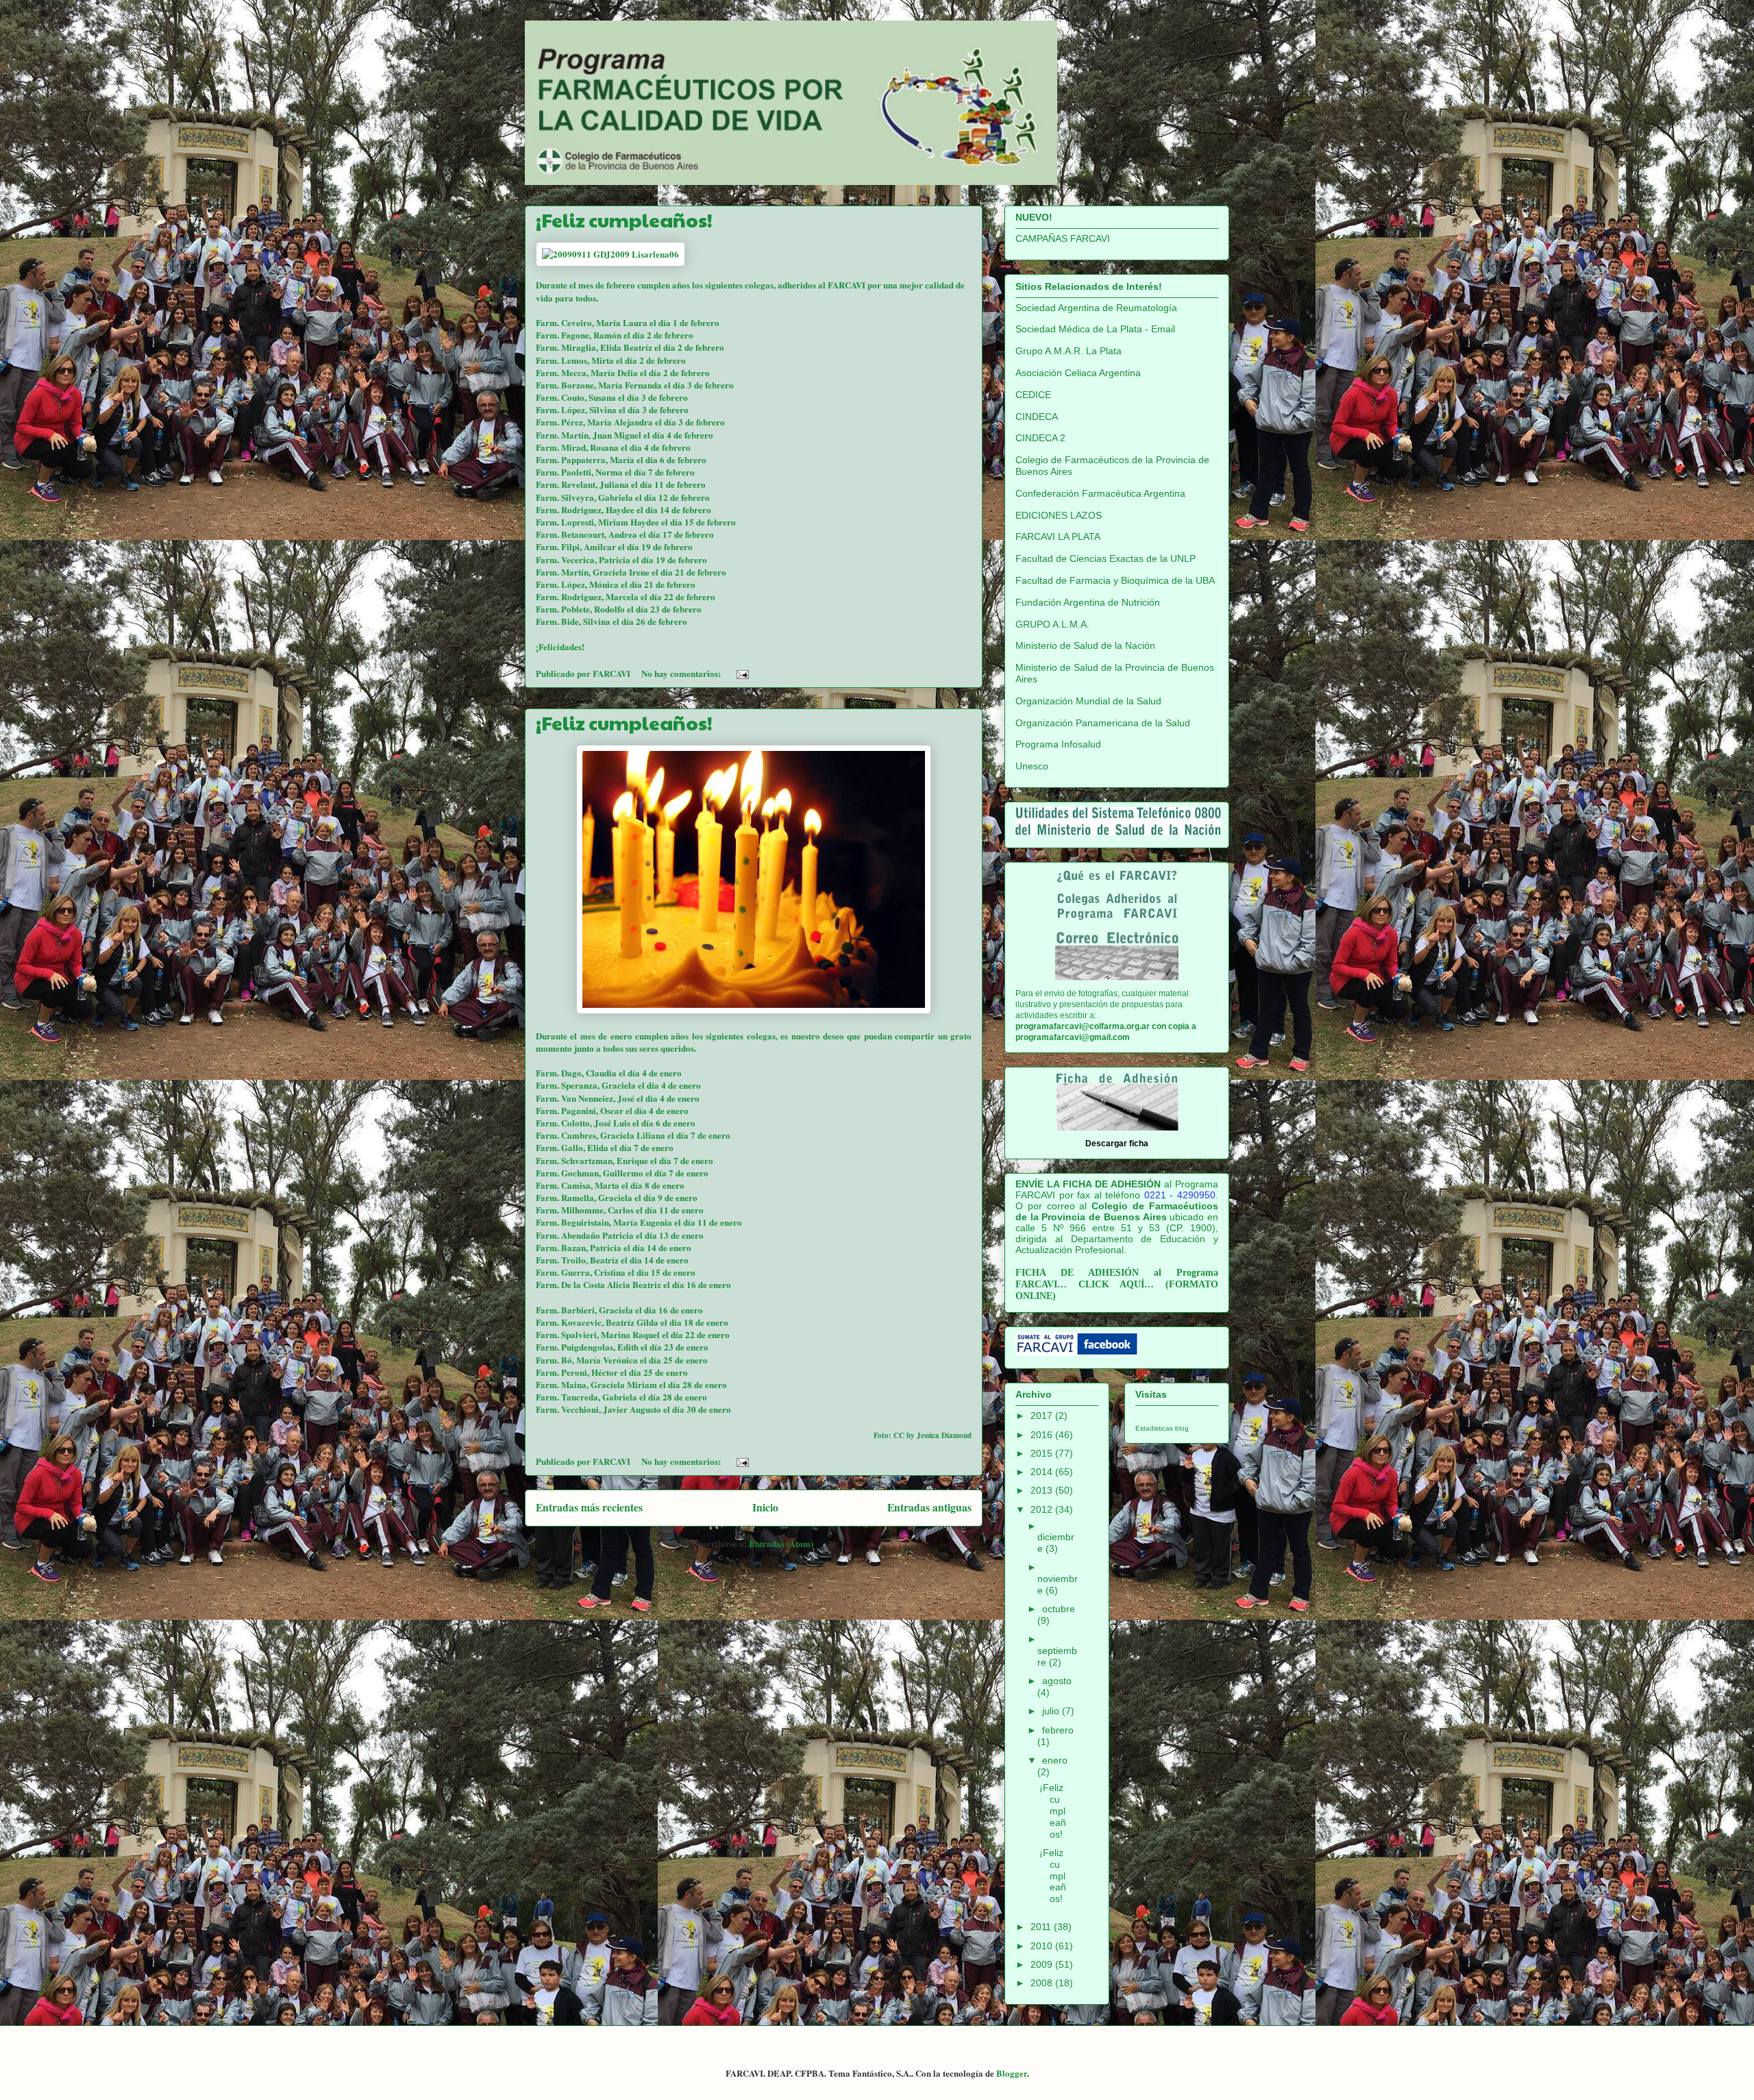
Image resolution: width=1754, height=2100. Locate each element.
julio (1052, 1711)
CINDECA (1037, 417)
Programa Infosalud (1058, 744)
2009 (1043, 1964)
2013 (1043, 1490)
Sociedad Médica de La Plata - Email (1095, 329)
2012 (1043, 1509)
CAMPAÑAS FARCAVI (1063, 238)
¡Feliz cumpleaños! (624, 220)
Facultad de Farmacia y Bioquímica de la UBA (1115, 580)
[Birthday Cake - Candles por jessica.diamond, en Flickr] (754, 1010)
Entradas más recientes (589, 1507)
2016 (1043, 1435)
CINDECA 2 (1040, 438)
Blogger (1012, 2073)
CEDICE (1033, 395)
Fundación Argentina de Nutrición (1088, 602)
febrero (1058, 1730)
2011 (1042, 1927)
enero (1055, 1760)
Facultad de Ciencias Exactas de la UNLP (1105, 558)
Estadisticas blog (1162, 1428)
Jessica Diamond (944, 1435)
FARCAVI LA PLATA (1058, 536)
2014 (1043, 1472)
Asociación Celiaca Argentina (1078, 373)
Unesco (1032, 766)
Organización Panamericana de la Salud (1103, 723)
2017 (1043, 1416)
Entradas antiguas (929, 1507)
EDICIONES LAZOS (1059, 515)
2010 (1043, 1946)
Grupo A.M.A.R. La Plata (1069, 351)
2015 (1043, 1453)
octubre (1059, 1609)
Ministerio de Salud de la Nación (1085, 645)
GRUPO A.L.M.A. (1052, 624)
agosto (1057, 1681)
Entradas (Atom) (781, 1543)
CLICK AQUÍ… (1116, 1284)
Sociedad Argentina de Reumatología (1096, 308)
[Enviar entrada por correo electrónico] (741, 673)
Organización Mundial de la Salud (1088, 701)
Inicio (765, 1507)
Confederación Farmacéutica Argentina (1100, 493)
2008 (1043, 1983)
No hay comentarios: (682, 673)
